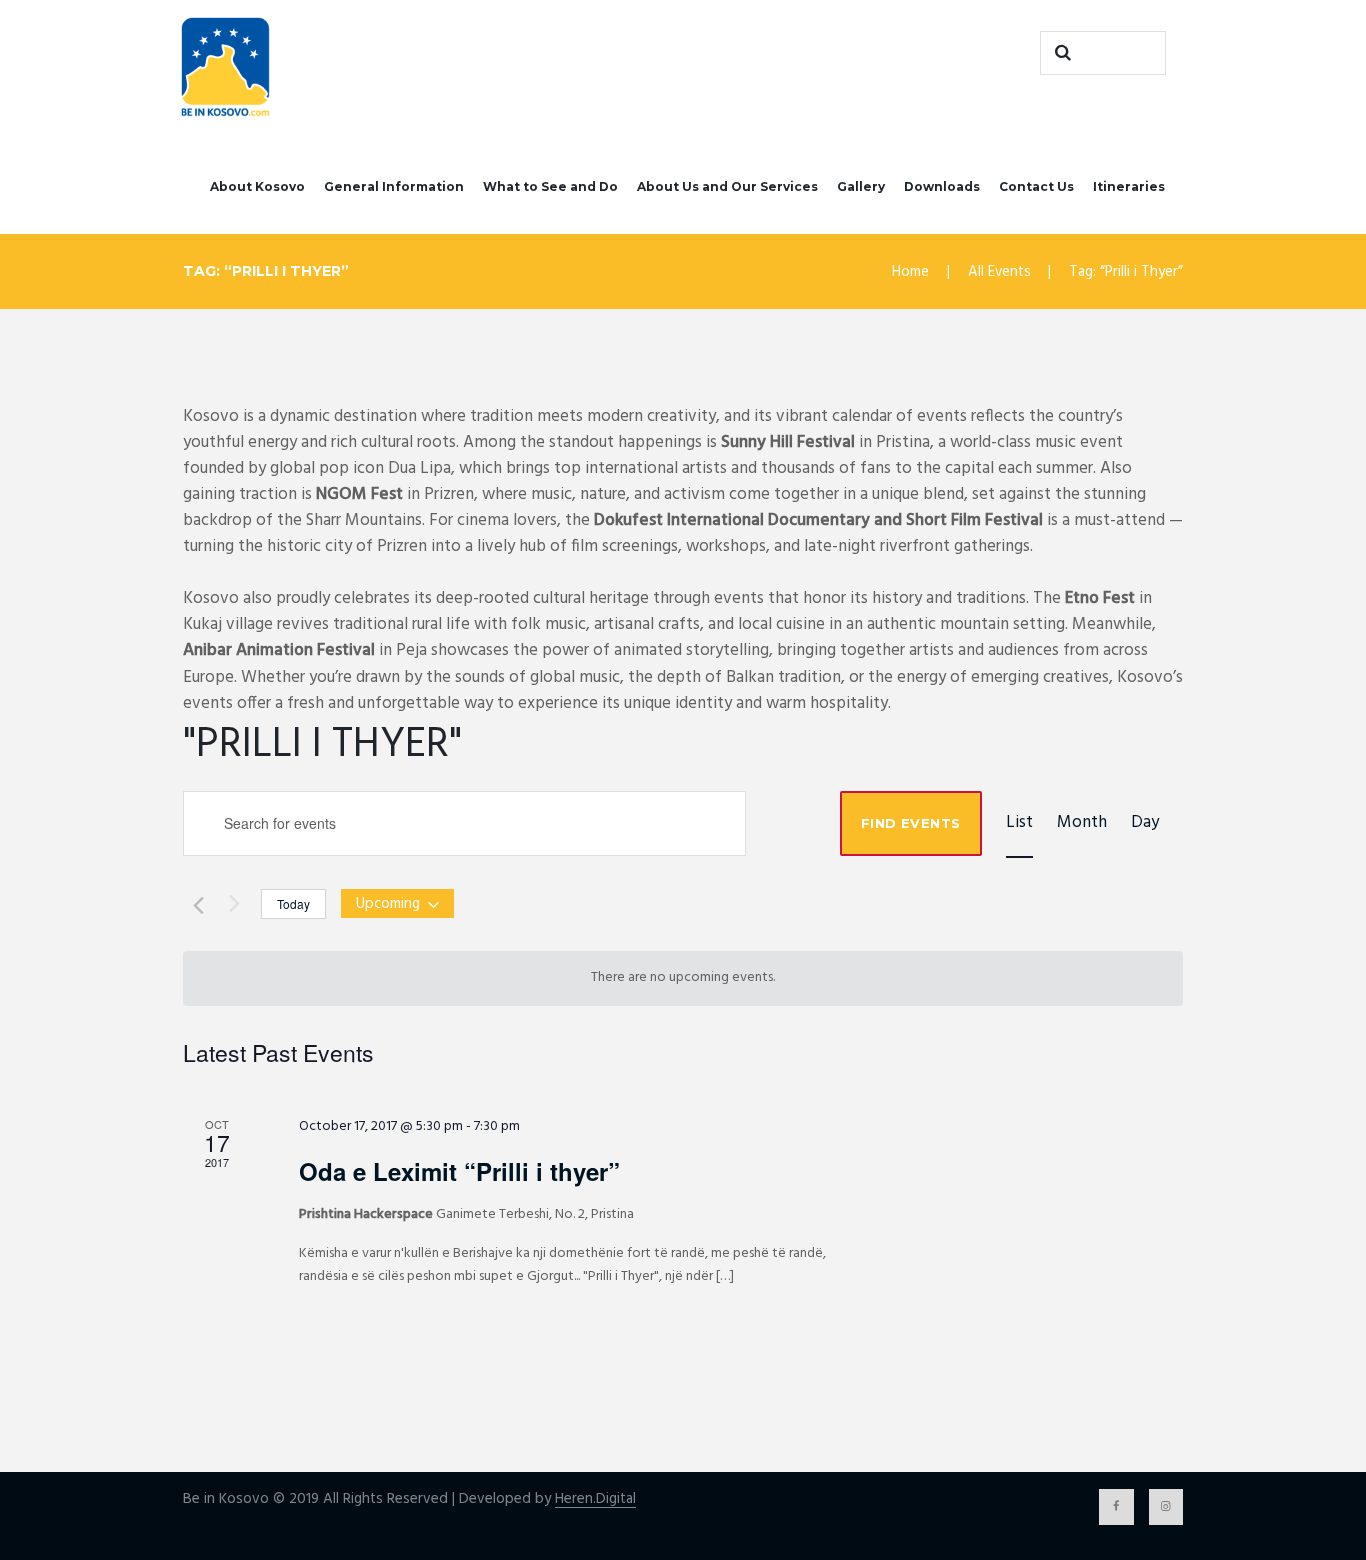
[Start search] (1060, 53)
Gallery (861, 186)
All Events (999, 272)
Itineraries (1129, 186)
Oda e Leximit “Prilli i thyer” (459, 1171)
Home (910, 272)
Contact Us (1036, 186)
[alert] (683, 978)
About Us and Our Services (727, 186)
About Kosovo (257, 186)
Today (293, 903)
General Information (394, 186)
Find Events (910, 823)
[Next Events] (234, 903)
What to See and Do (550, 186)
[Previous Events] (195, 903)
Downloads (942, 186)
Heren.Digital (595, 1499)
